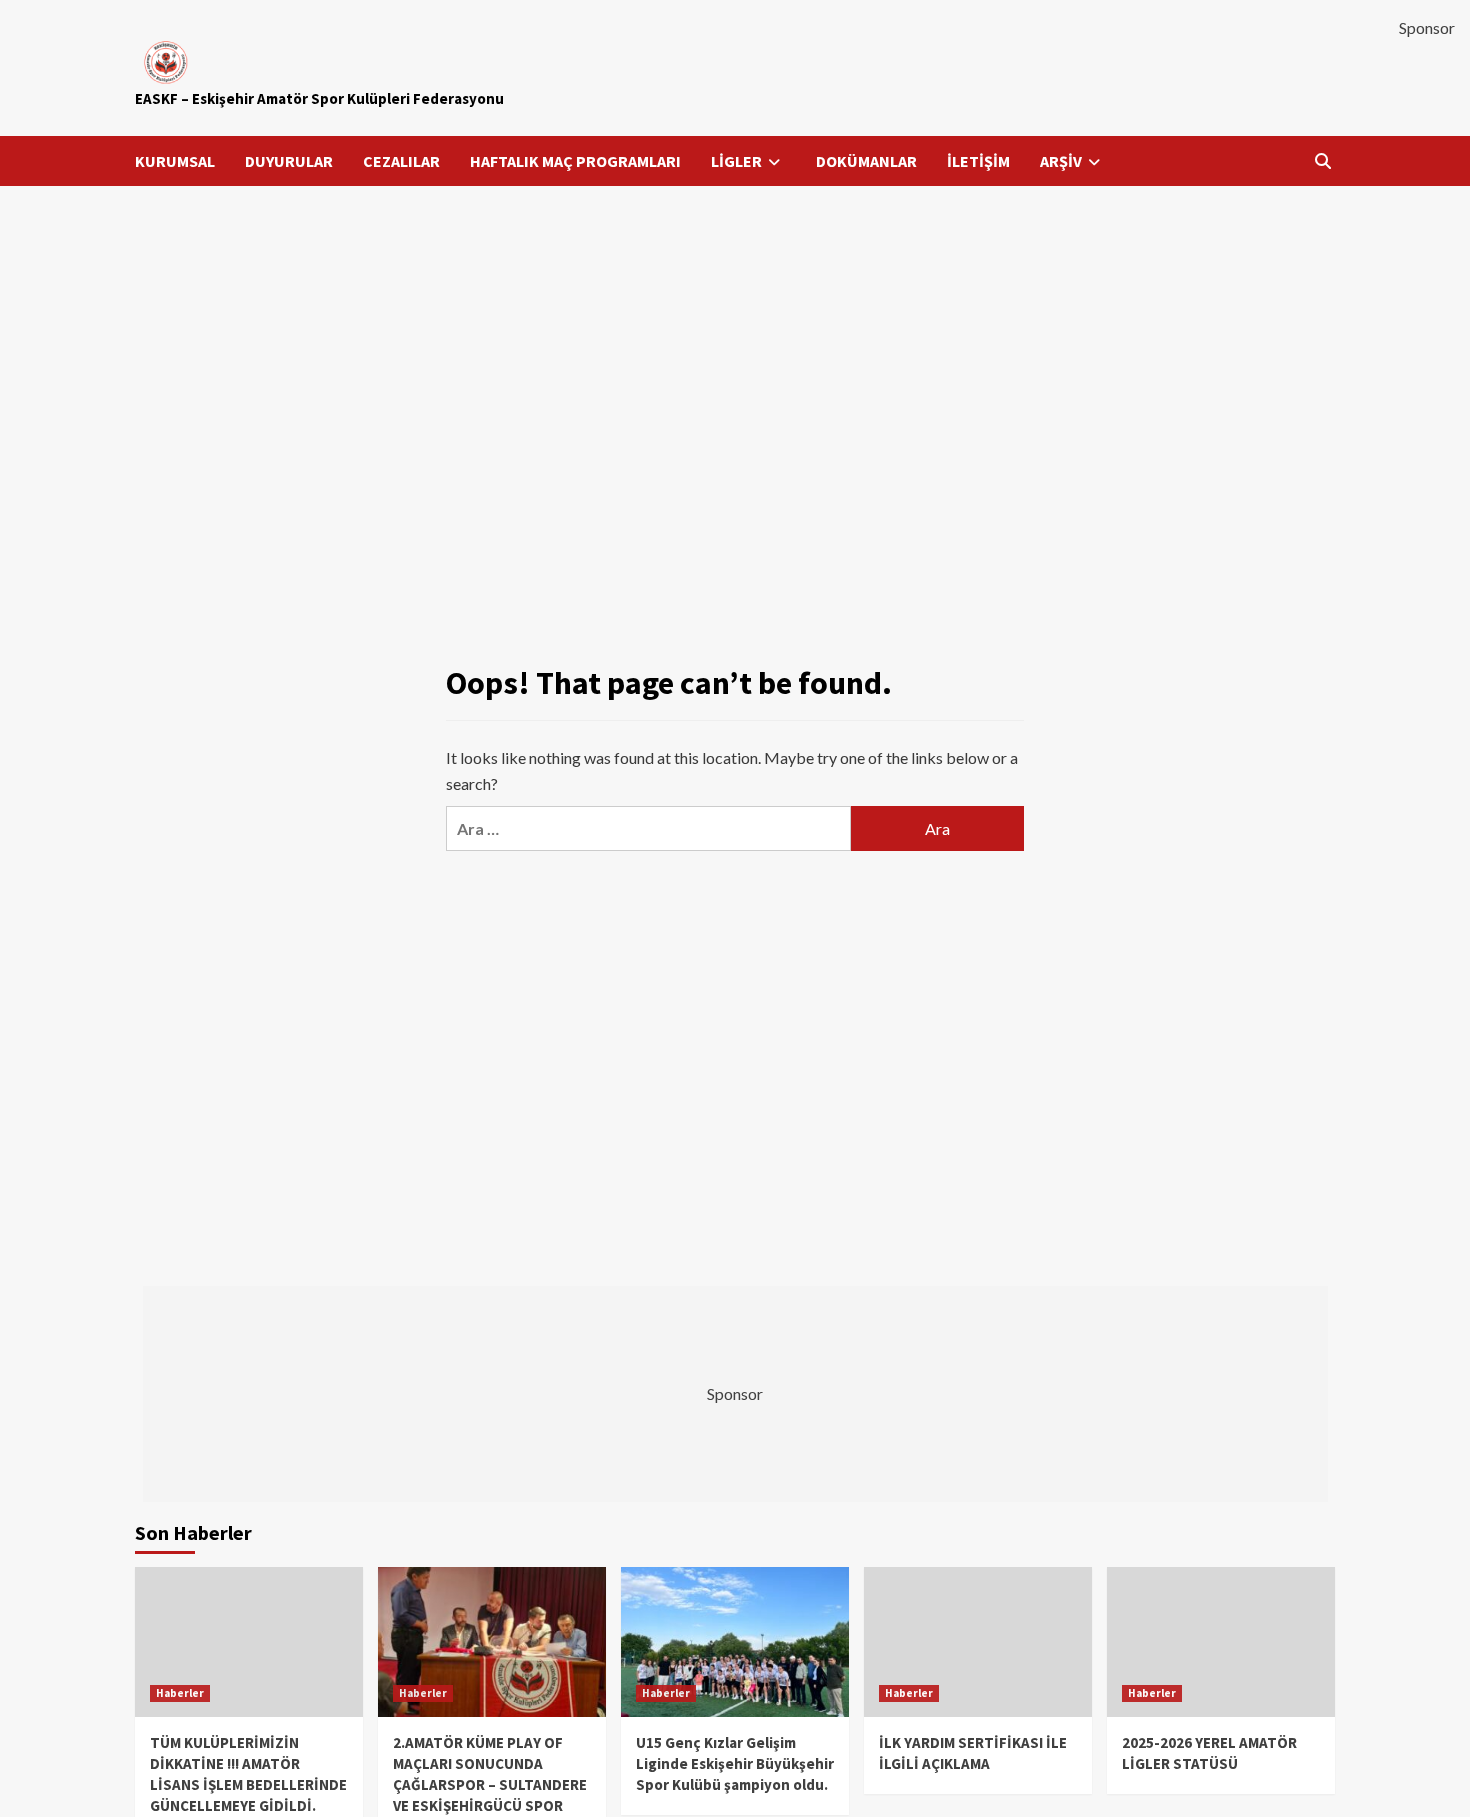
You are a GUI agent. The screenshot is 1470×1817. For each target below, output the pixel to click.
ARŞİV (1061, 161)
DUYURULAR (289, 161)
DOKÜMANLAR (866, 161)
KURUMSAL (175, 161)
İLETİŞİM (978, 161)
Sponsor (1427, 27)
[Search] (1322, 161)
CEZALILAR (401, 161)
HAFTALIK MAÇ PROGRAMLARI (575, 161)
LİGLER (736, 161)
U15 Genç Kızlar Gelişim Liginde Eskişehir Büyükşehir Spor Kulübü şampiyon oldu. (735, 1763)
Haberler (180, 1693)
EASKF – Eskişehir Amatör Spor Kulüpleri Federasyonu (319, 98)
